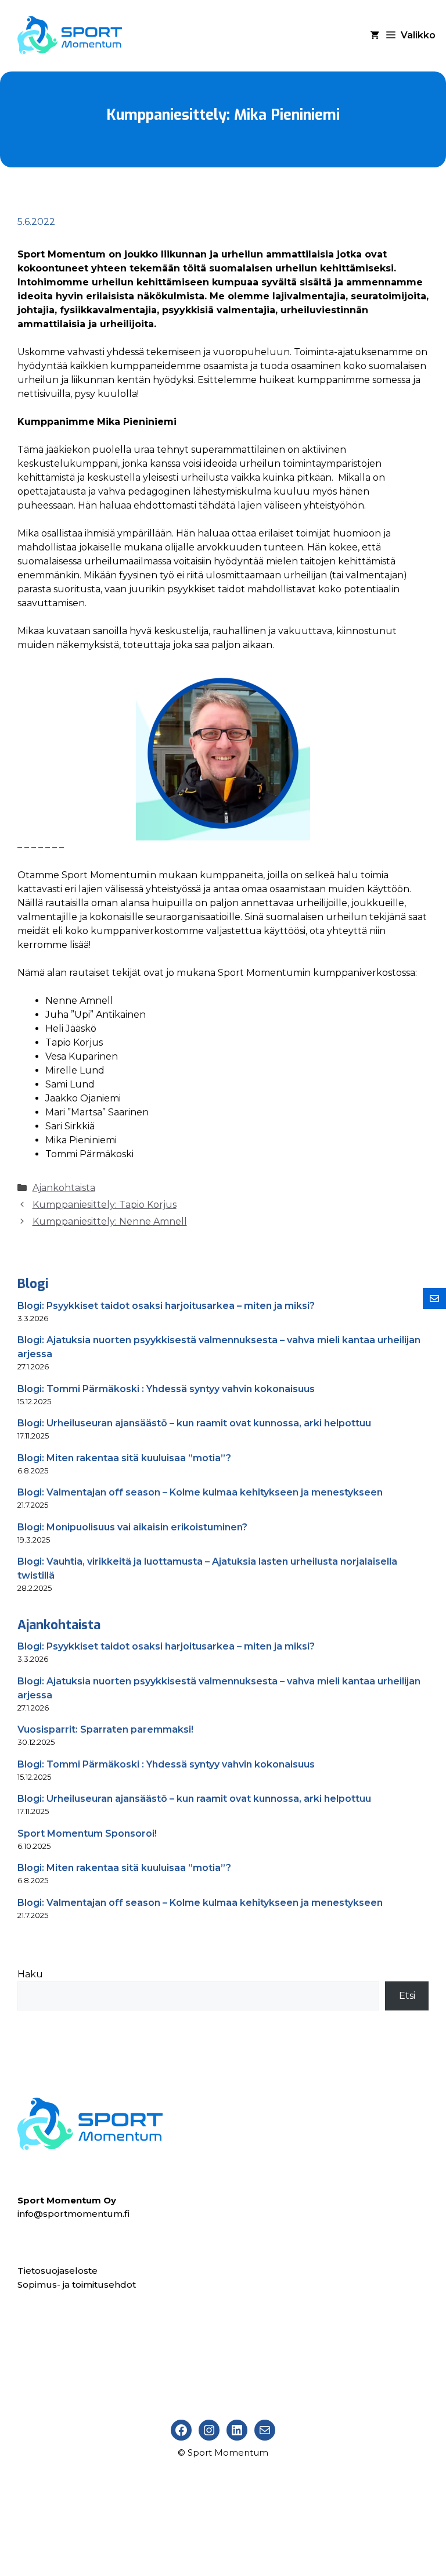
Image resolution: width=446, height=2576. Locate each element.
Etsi (407, 1996)
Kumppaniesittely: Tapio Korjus (105, 1205)
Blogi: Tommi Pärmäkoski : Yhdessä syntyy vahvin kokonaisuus (166, 1389)
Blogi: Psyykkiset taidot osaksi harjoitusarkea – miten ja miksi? (166, 1306)
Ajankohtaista (64, 1188)
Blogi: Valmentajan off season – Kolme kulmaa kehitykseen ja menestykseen (200, 1492)
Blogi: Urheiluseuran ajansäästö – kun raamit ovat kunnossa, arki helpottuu (194, 1423)
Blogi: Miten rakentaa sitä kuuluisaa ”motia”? (124, 1458)
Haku (30, 1974)
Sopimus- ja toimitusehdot (77, 2285)
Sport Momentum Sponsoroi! (87, 1833)
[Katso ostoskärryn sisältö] (375, 35)
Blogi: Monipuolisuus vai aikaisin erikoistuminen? (132, 1527)
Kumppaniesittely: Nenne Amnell (110, 1221)
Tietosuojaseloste (57, 2271)
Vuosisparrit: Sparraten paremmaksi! (105, 1729)
